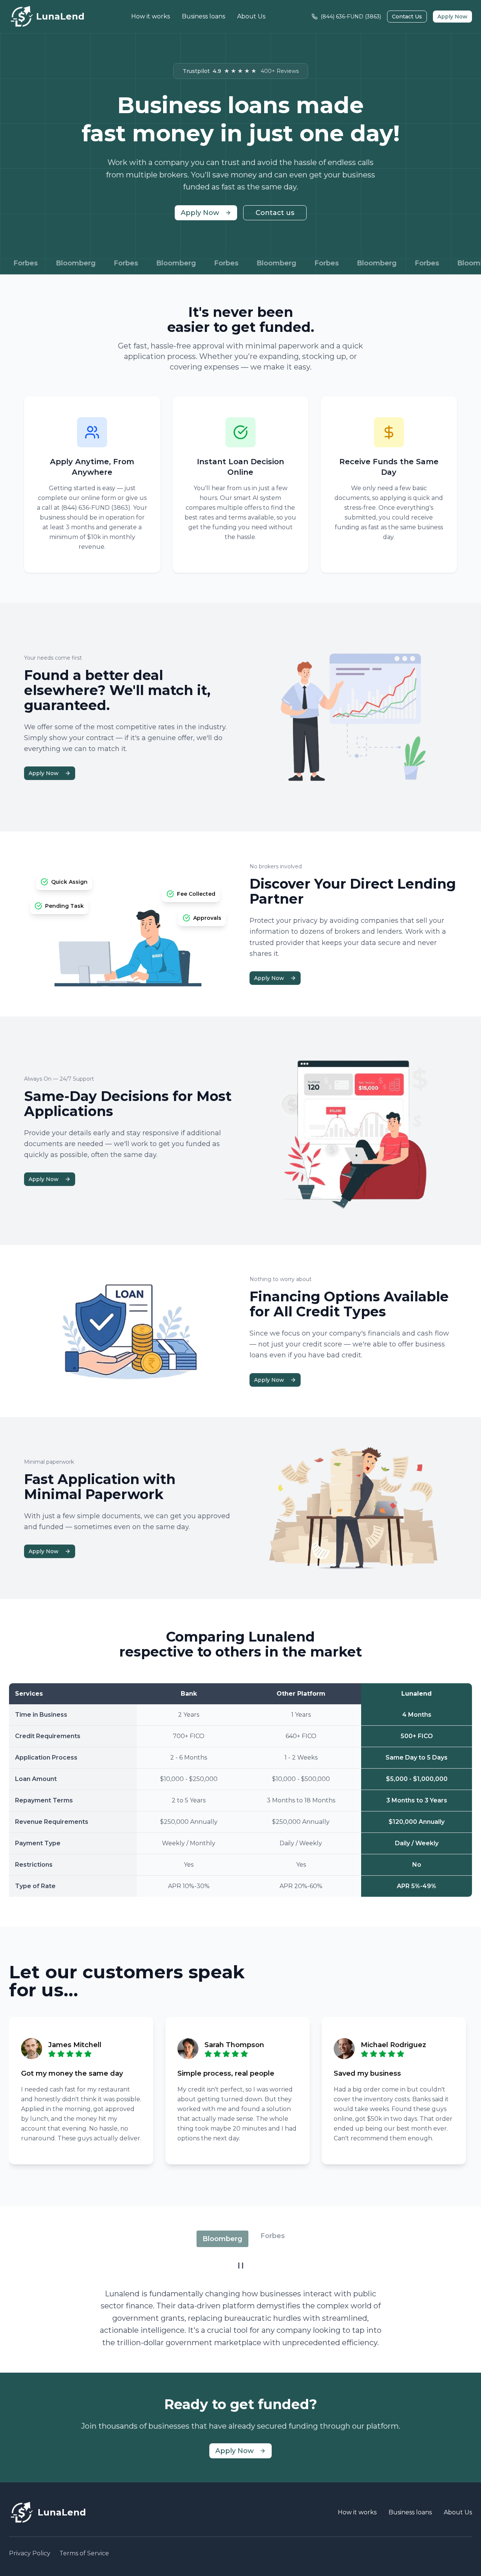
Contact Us (407, 17)
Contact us (275, 213)
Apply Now (452, 17)
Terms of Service (84, 2553)
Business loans (203, 16)
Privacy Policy (30, 2553)
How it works (151, 16)
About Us (251, 16)
